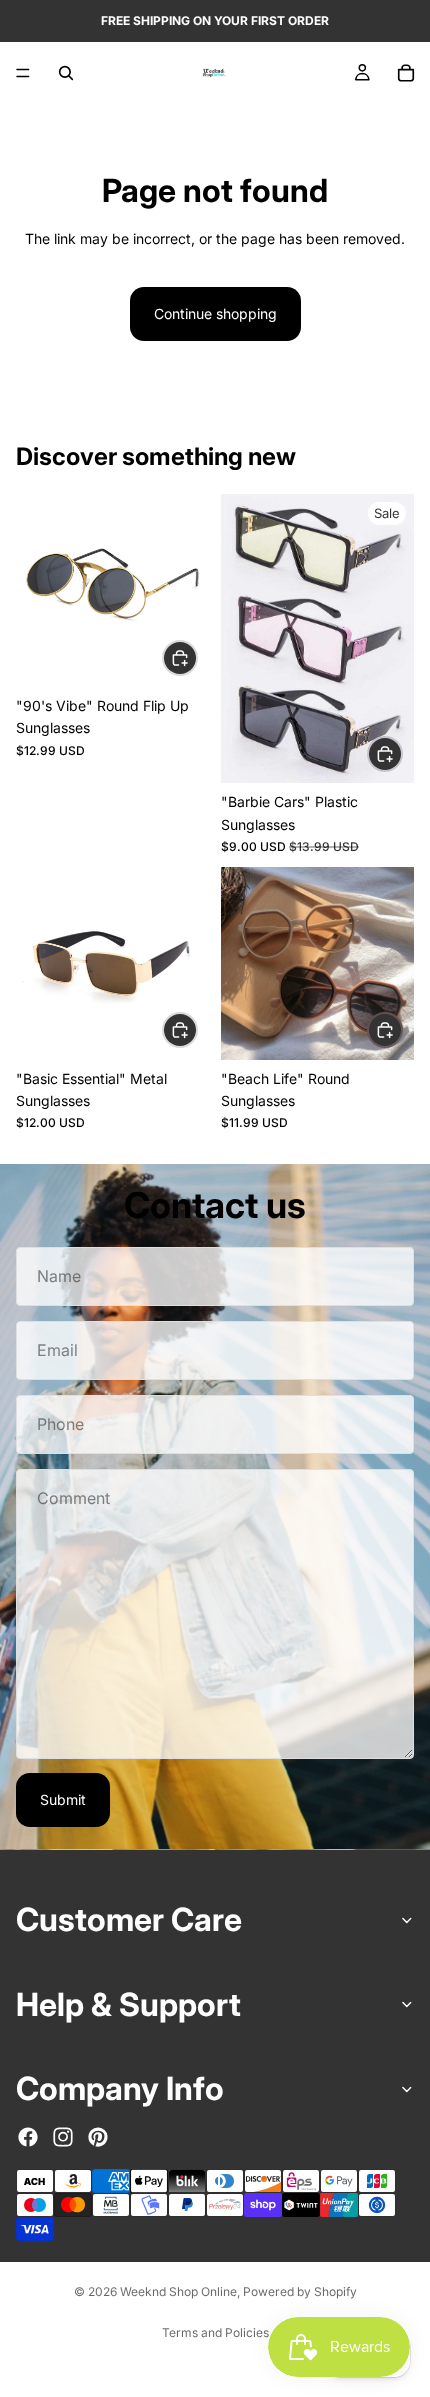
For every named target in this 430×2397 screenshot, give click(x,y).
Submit (63, 1799)
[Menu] (23, 73)
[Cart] (406, 73)
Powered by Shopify (300, 2291)
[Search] (66, 73)
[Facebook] (28, 2137)
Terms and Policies (215, 2332)
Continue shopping (215, 313)
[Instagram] (63, 2137)
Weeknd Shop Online (178, 2291)
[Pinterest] (98, 2137)
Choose (197, 656)
